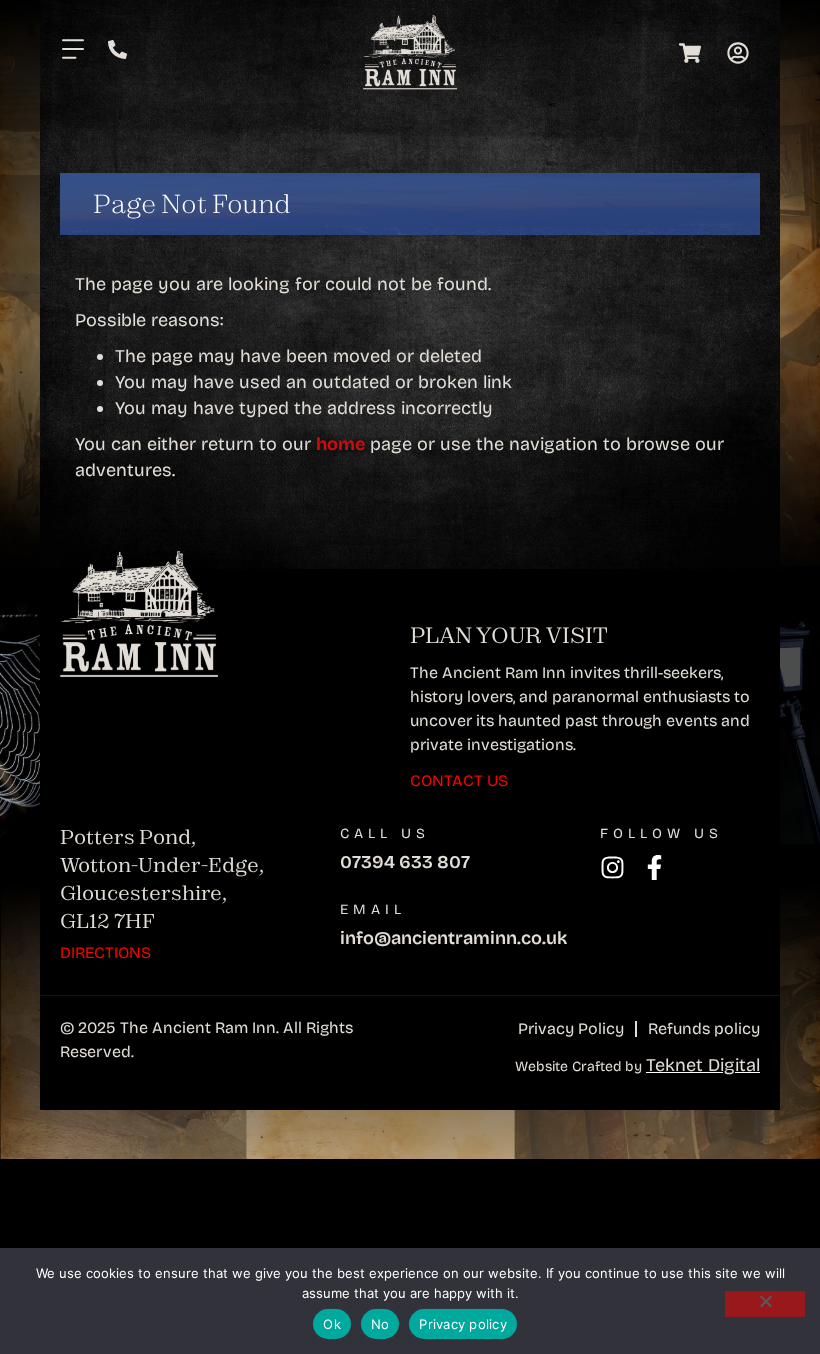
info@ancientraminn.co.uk (453, 938)
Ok (332, 1324)
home (340, 444)
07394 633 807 (405, 862)
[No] (765, 1304)
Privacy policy (463, 1324)
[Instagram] (612, 867)
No (380, 1324)
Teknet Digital (703, 1065)
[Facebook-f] (654, 867)
